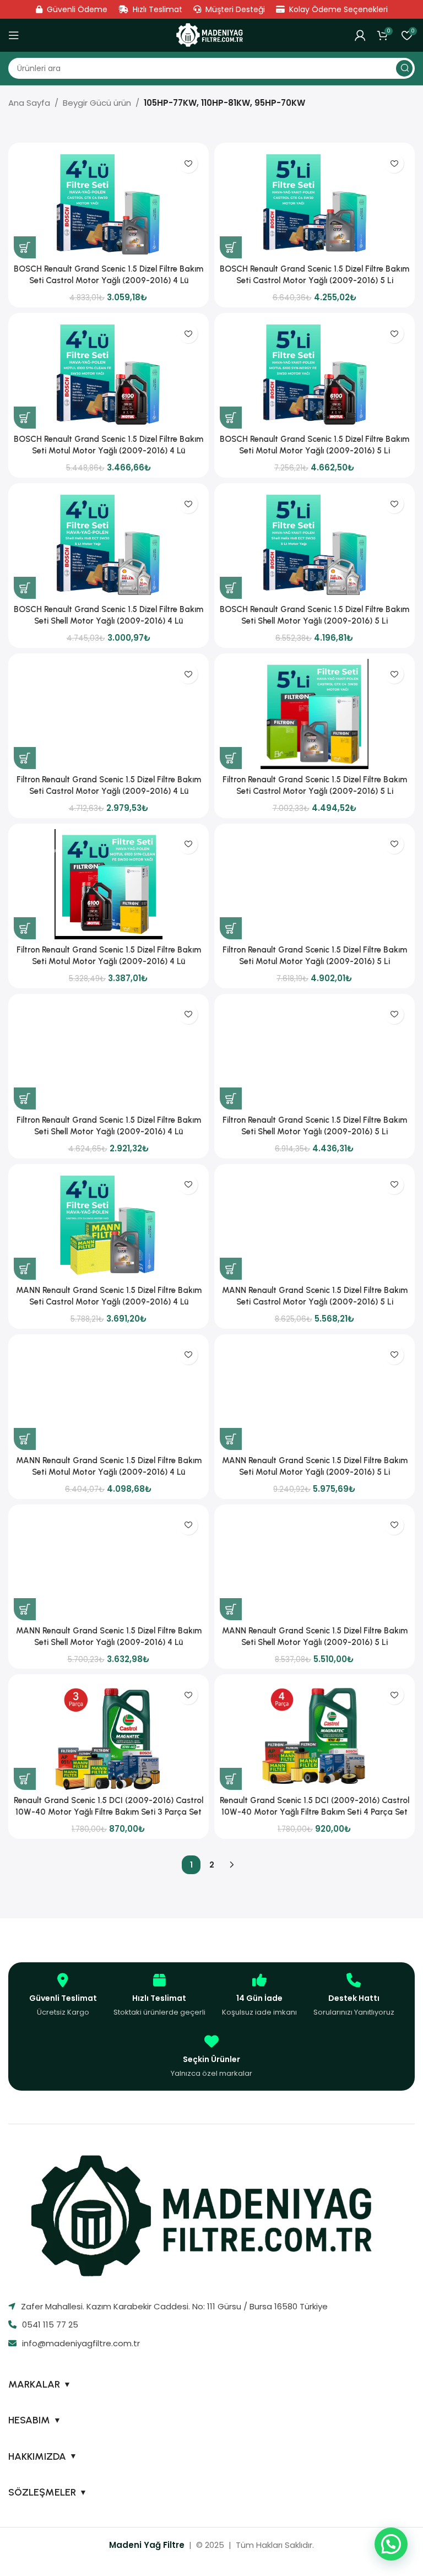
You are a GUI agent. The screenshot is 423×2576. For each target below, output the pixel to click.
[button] (25, 247)
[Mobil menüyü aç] (14, 35)
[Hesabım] (360, 35)
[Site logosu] (211, 35)
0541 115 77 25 (50, 2325)
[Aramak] (404, 68)
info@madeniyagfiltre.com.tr (81, 2343)
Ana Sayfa (29, 103)
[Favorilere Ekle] (188, 163)
